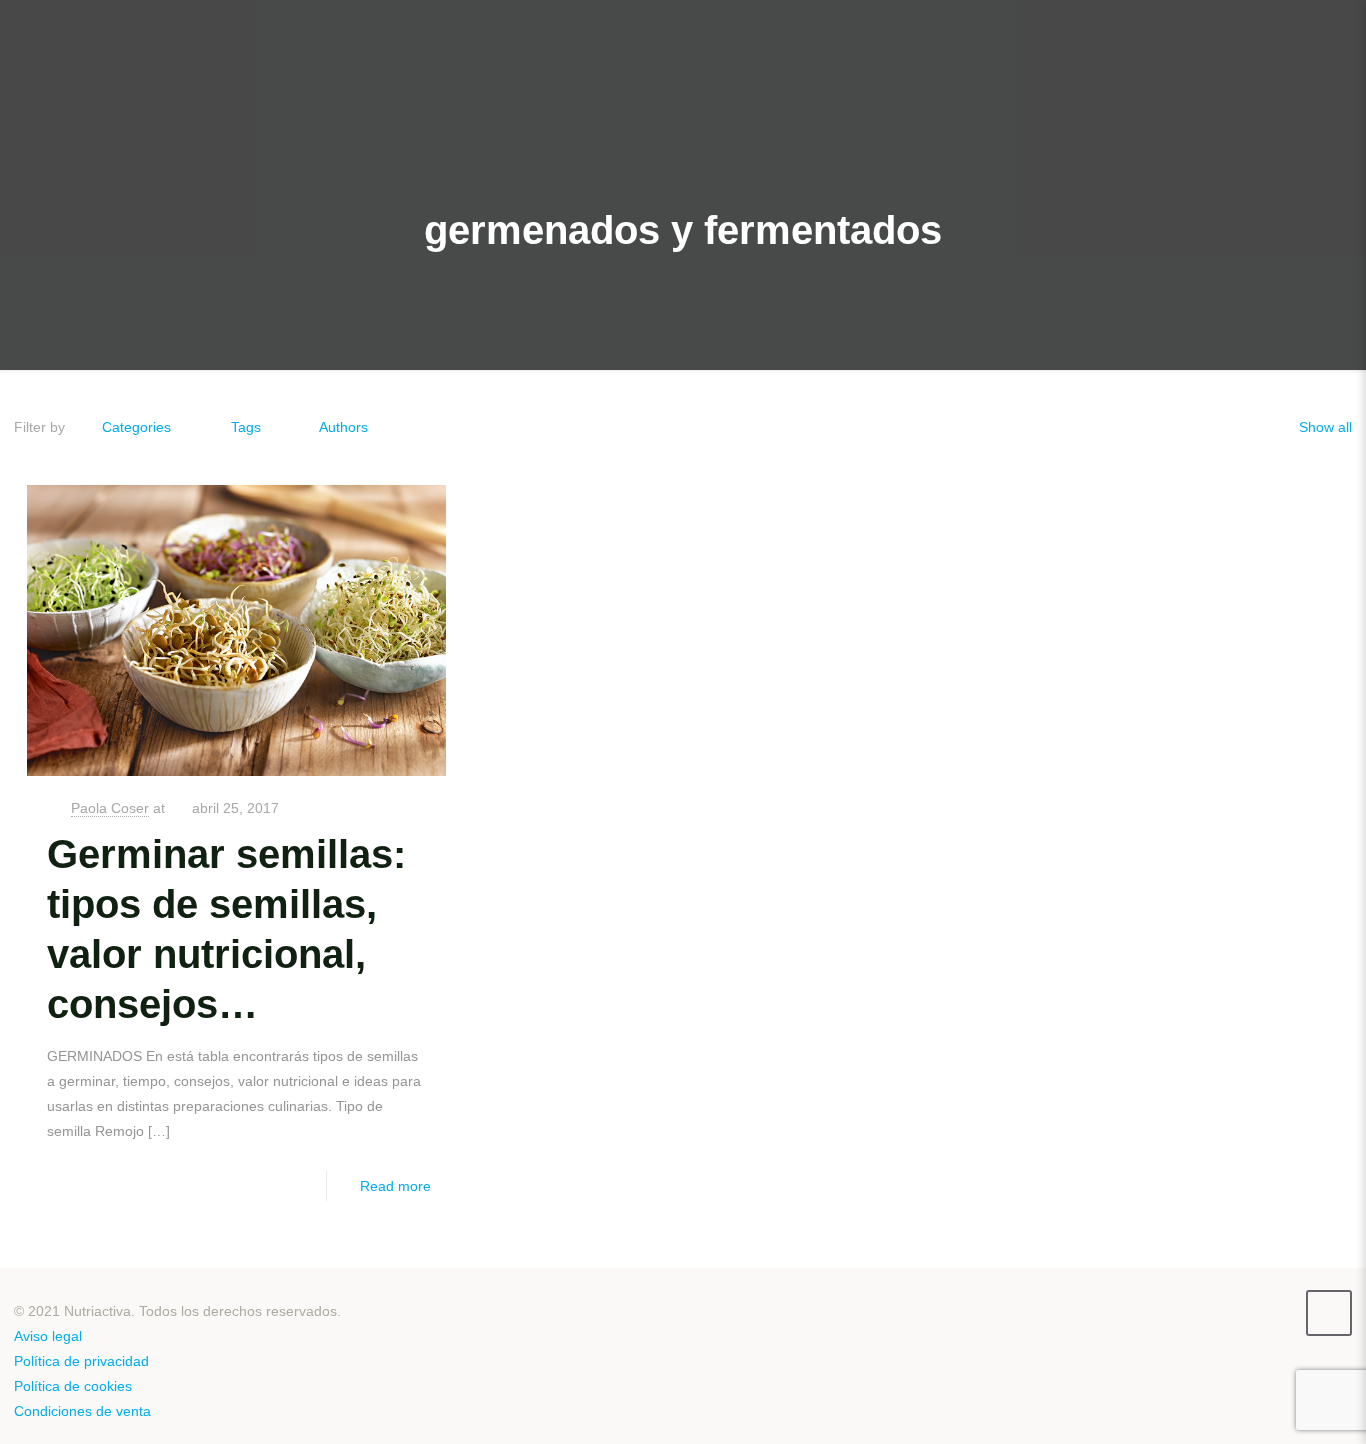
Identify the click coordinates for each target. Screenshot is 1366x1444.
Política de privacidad (81, 1361)
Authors (343, 427)
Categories (136, 427)
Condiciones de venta (82, 1411)
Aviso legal (48, 1336)
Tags (246, 427)
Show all (1325, 427)
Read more (395, 1186)
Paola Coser (110, 808)
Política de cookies (73, 1386)
